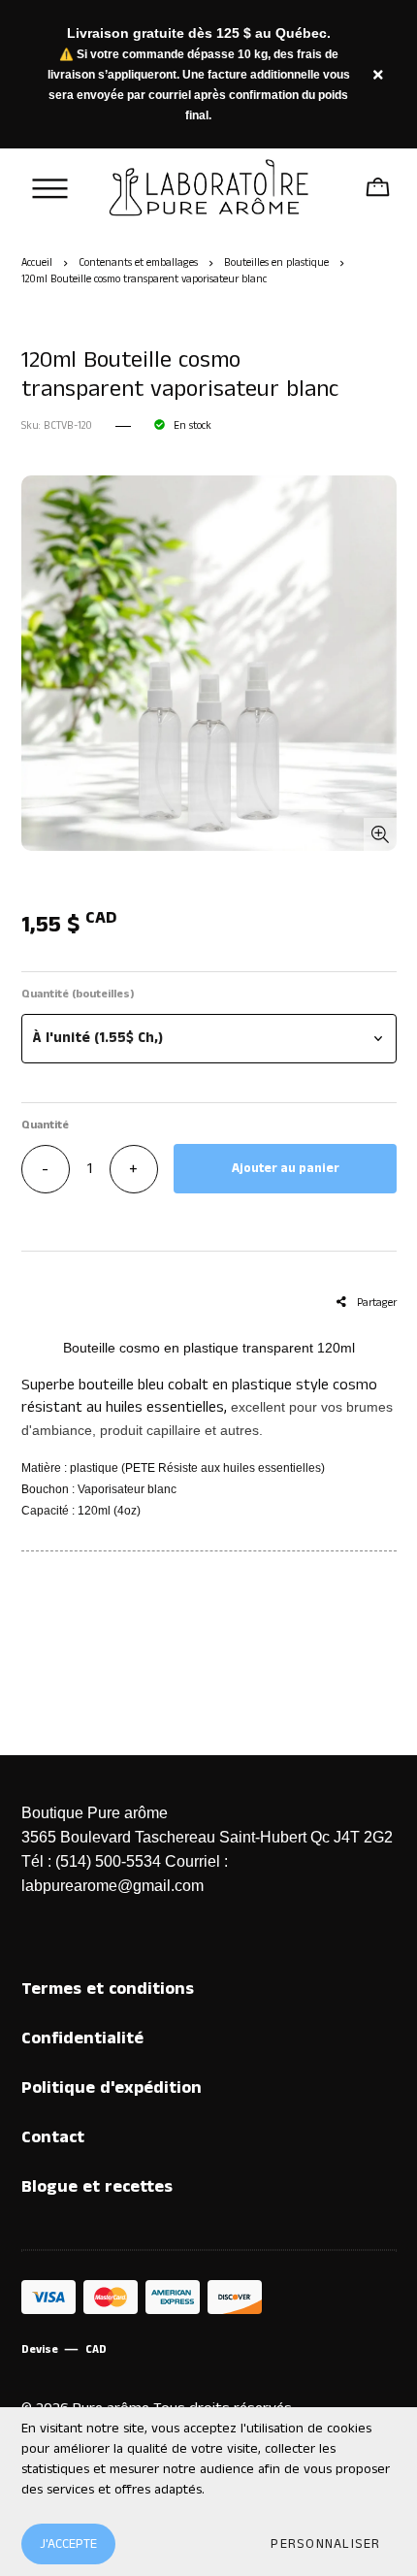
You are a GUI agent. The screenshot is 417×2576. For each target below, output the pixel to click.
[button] (209, 1039)
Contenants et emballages (138, 263)
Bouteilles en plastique (276, 263)
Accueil (37, 263)
